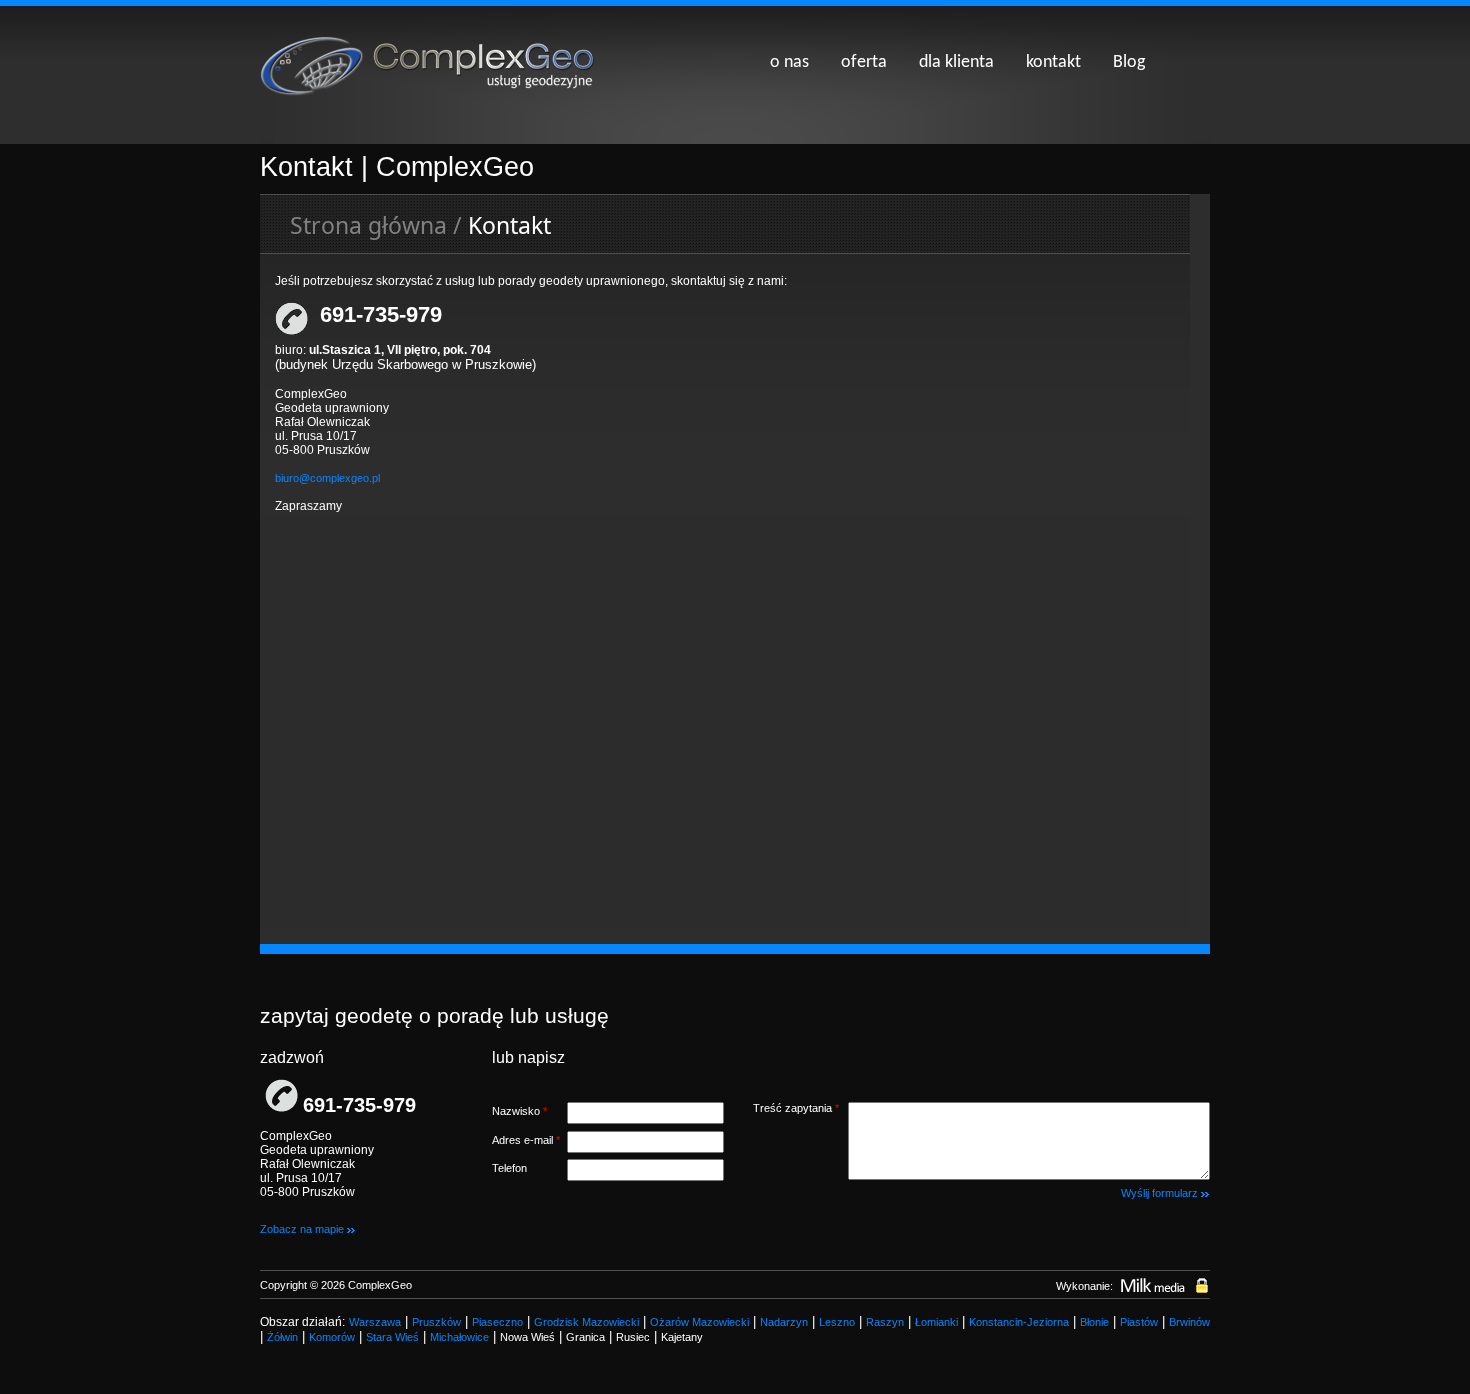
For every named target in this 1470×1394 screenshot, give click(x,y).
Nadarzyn (784, 1322)
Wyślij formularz (1161, 1193)
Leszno (837, 1322)
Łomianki (936, 1322)
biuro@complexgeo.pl (327, 478)
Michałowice (459, 1337)
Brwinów (1189, 1322)
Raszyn (885, 1322)
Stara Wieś (392, 1337)
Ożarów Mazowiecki (699, 1322)
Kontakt (509, 225)
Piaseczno (497, 1322)
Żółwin (282, 1337)
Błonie (1094, 1322)
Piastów (1139, 1322)
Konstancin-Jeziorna (1019, 1322)
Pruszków (436, 1322)
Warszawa (375, 1322)
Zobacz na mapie (303, 1229)
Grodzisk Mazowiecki (586, 1322)
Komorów (332, 1337)
